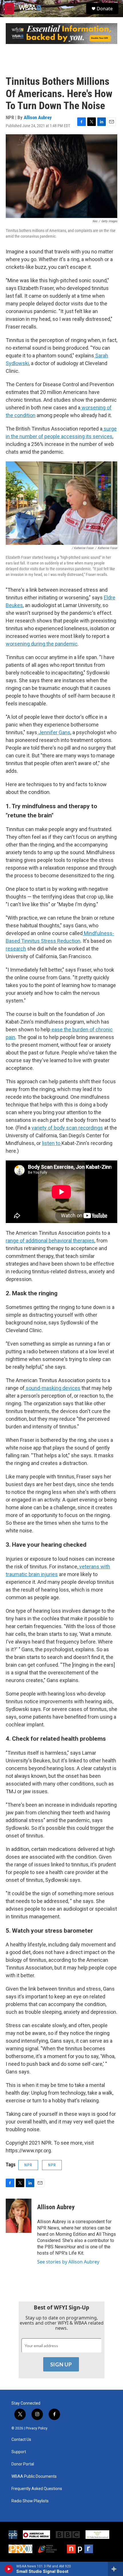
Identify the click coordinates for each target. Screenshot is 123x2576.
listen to (52, 1143)
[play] (9, 2569)
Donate (105, 9)
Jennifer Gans (54, 732)
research (16, 949)
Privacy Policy (37, 2428)
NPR (28, 2165)
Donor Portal (23, 2464)
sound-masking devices (52, 1388)
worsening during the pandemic (42, 644)
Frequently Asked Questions (37, 2489)
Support (19, 2452)
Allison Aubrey (38, 117)
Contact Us (21, 2440)
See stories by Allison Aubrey (68, 2262)
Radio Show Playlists (30, 2501)
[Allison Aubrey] (19, 2216)
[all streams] (115, 2569)
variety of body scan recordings (67, 1128)
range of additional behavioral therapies (50, 1241)
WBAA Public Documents (34, 2476)
